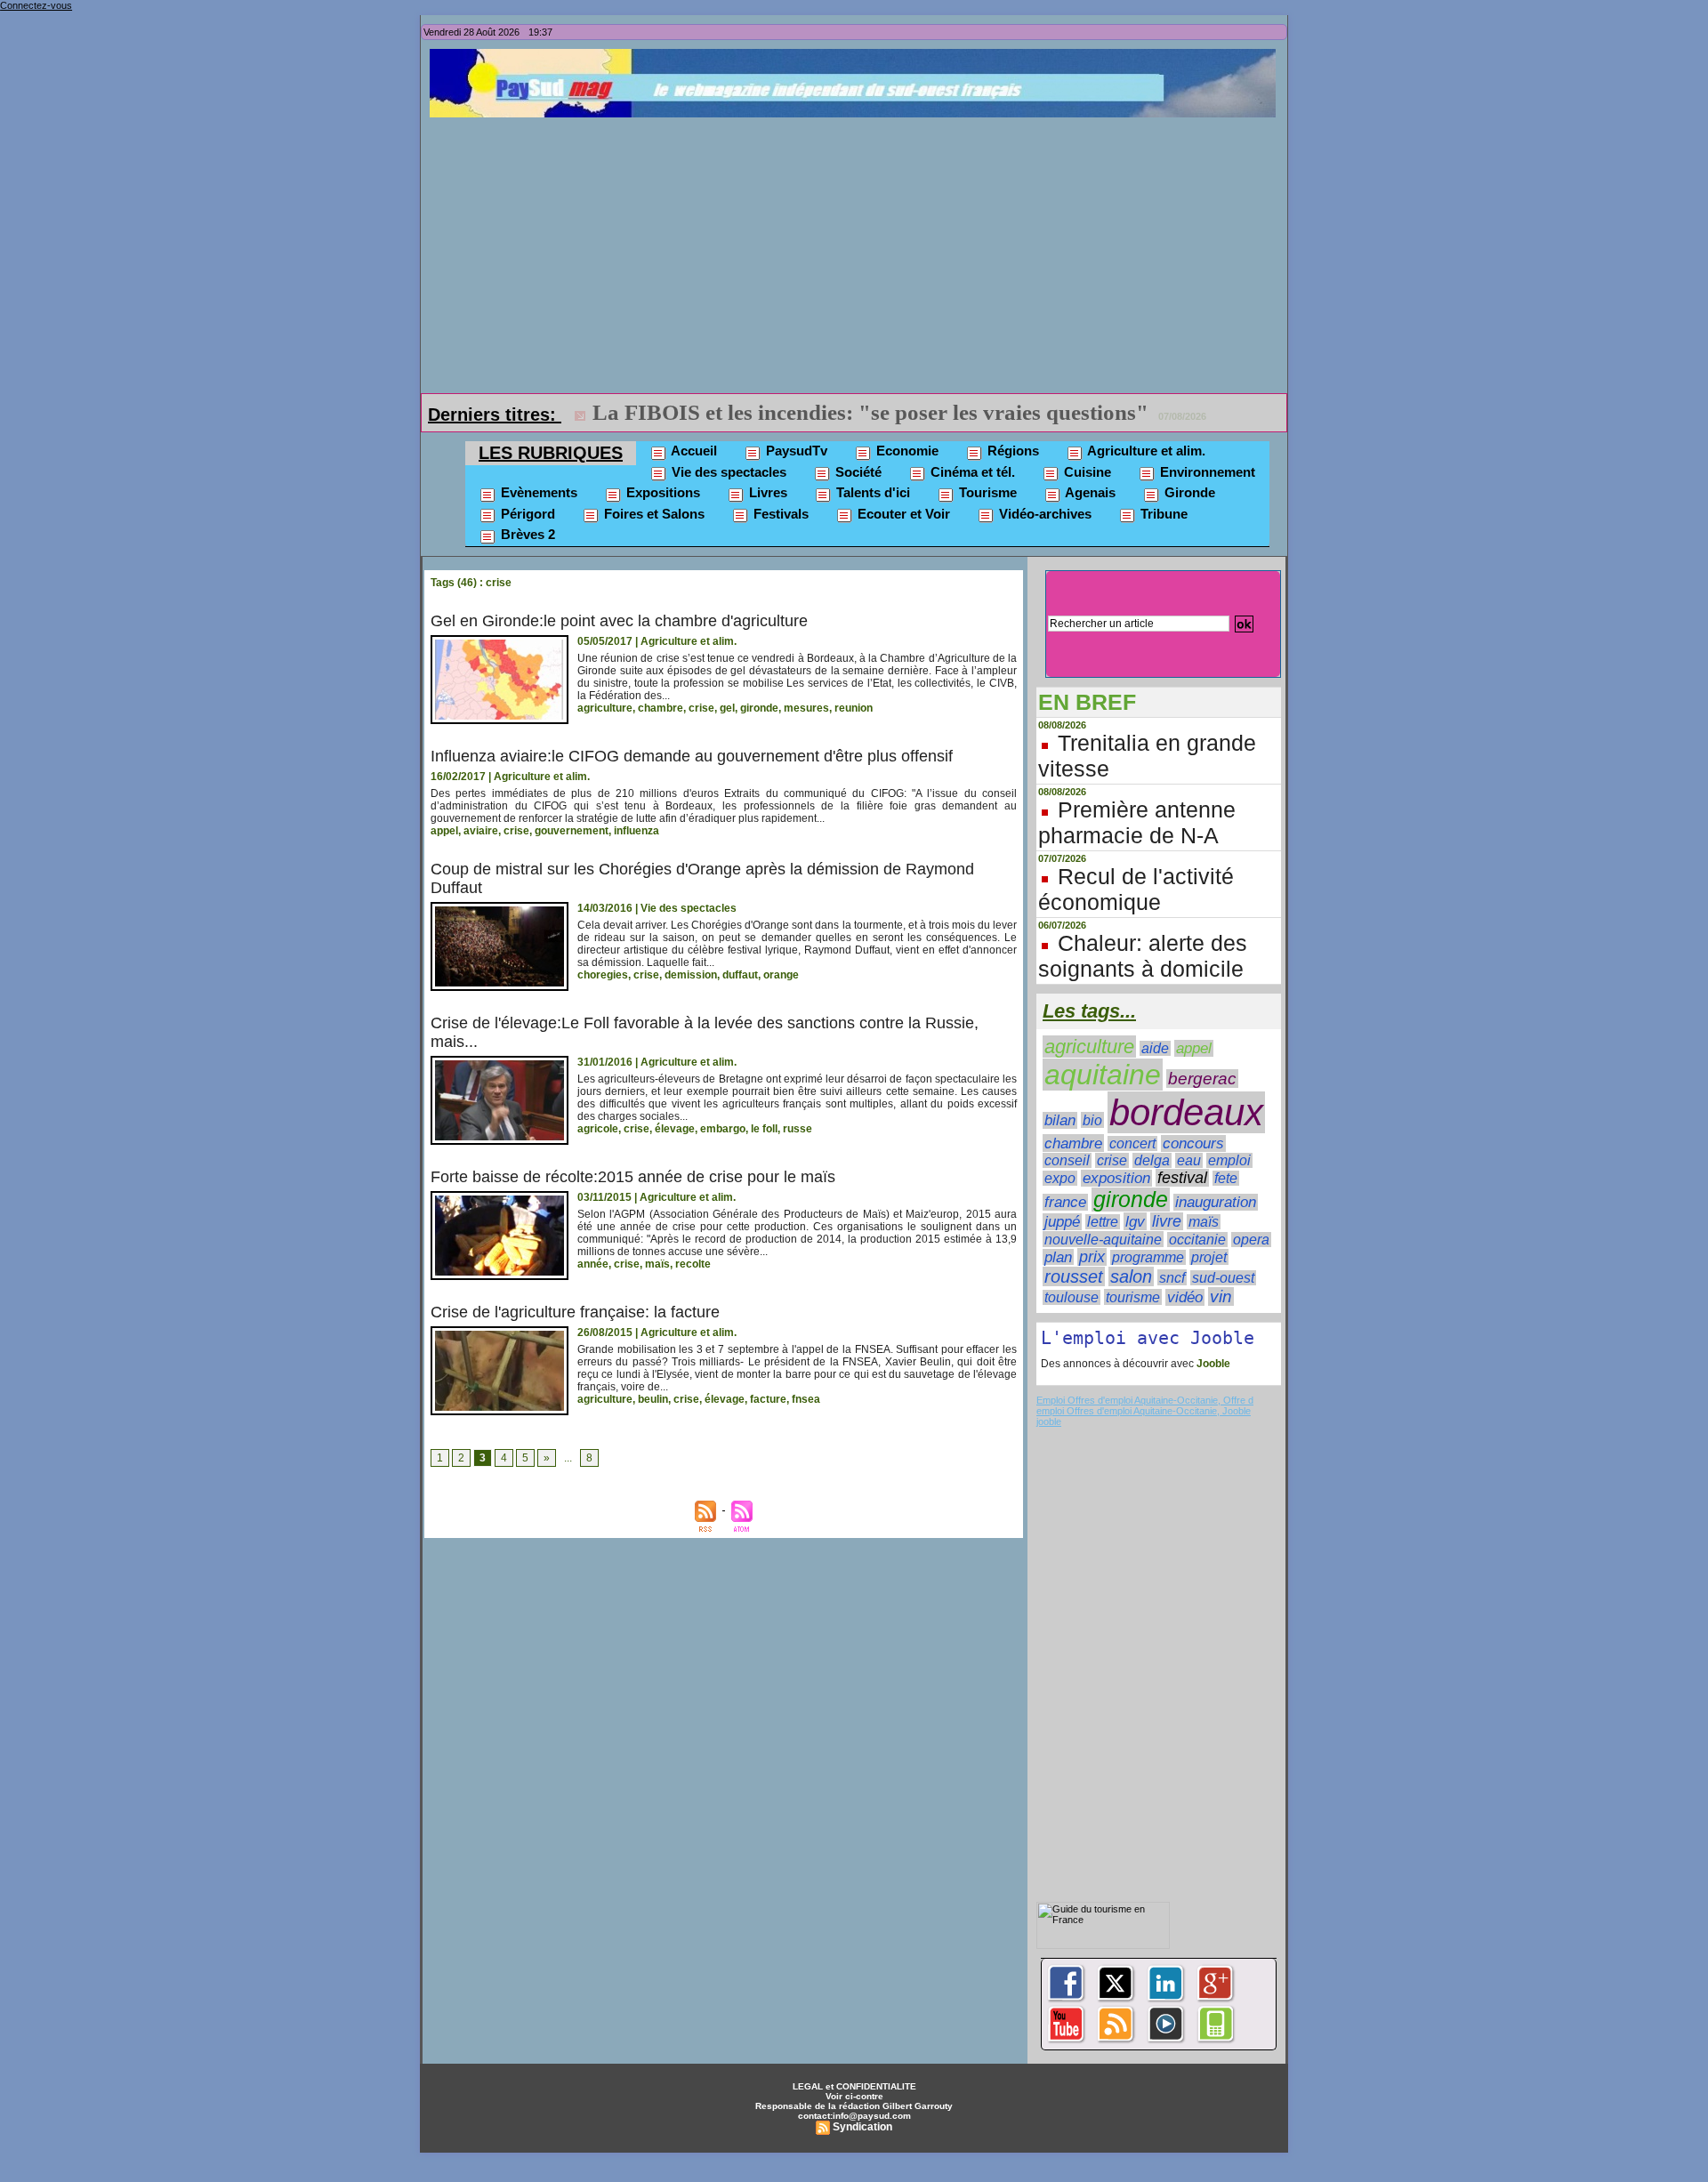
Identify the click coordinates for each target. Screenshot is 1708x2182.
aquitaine (1103, 1075)
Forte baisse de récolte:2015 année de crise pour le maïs (633, 1177)
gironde (759, 708)
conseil (1067, 1160)
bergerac (1202, 1079)
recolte (693, 1264)
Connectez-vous (36, 5)
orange (781, 975)
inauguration (1216, 1202)
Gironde (1188, 492)
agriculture (605, 708)
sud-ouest (1223, 1278)
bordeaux (1186, 1112)
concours (1193, 1143)
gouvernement (572, 831)
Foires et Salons (653, 514)
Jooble (1212, 1364)
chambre (661, 708)
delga (1152, 1160)
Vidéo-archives (1043, 514)
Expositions (661, 492)
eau (1189, 1160)
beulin (653, 1399)
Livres (766, 492)
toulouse (1072, 1297)
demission (691, 975)
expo (1060, 1178)
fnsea (806, 1399)
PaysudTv (795, 451)
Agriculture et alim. (1145, 451)
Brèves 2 (526, 534)
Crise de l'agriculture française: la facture (575, 1312)
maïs (657, 1264)
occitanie (1197, 1240)
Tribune (1162, 514)
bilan (1060, 1120)
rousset (1074, 1276)
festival (1182, 1178)
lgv (1135, 1221)
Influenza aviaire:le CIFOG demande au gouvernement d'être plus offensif (692, 756)
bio (1092, 1120)
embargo (723, 1129)
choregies (603, 975)
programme (1148, 1257)
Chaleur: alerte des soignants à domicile (1143, 956)
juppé (1062, 1222)
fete (1226, 1178)
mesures (806, 708)
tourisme (1133, 1297)
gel (727, 708)
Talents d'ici (871, 492)
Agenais (1089, 492)
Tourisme (986, 492)
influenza (636, 831)
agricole (598, 1129)
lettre (1103, 1222)
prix (1092, 1257)
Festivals (779, 514)
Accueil (693, 451)
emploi (1229, 1160)
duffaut (740, 975)
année (593, 1264)
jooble (1049, 1421)
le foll (764, 1129)
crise (701, 708)
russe (798, 1129)
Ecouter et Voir (902, 514)
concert (1132, 1143)
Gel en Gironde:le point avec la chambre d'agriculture (619, 621)
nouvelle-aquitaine (1103, 1239)
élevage (675, 1129)
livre (1167, 1221)
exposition (1116, 1178)
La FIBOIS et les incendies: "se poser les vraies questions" (870, 412)
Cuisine (1086, 472)
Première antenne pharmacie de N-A (1137, 822)
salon (1131, 1276)
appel (444, 831)
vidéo (1185, 1297)
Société (857, 472)
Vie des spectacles (727, 472)
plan (1058, 1257)
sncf (1172, 1277)
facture (768, 1399)
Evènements (537, 492)
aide (1155, 1048)
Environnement (1206, 472)
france (1065, 1202)
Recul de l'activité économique (1136, 889)
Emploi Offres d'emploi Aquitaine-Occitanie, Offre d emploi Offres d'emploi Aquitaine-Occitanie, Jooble (1145, 1405)
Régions (1011, 451)
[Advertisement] (858, 251)
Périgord (526, 514)
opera (1251, 1240)
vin (1221, 1296)
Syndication (862, 2127)
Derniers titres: (495, 415)
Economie (906, 451)
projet (1209, 1257)
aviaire (481, 831)
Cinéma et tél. (971, 472)
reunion (854, 708)
